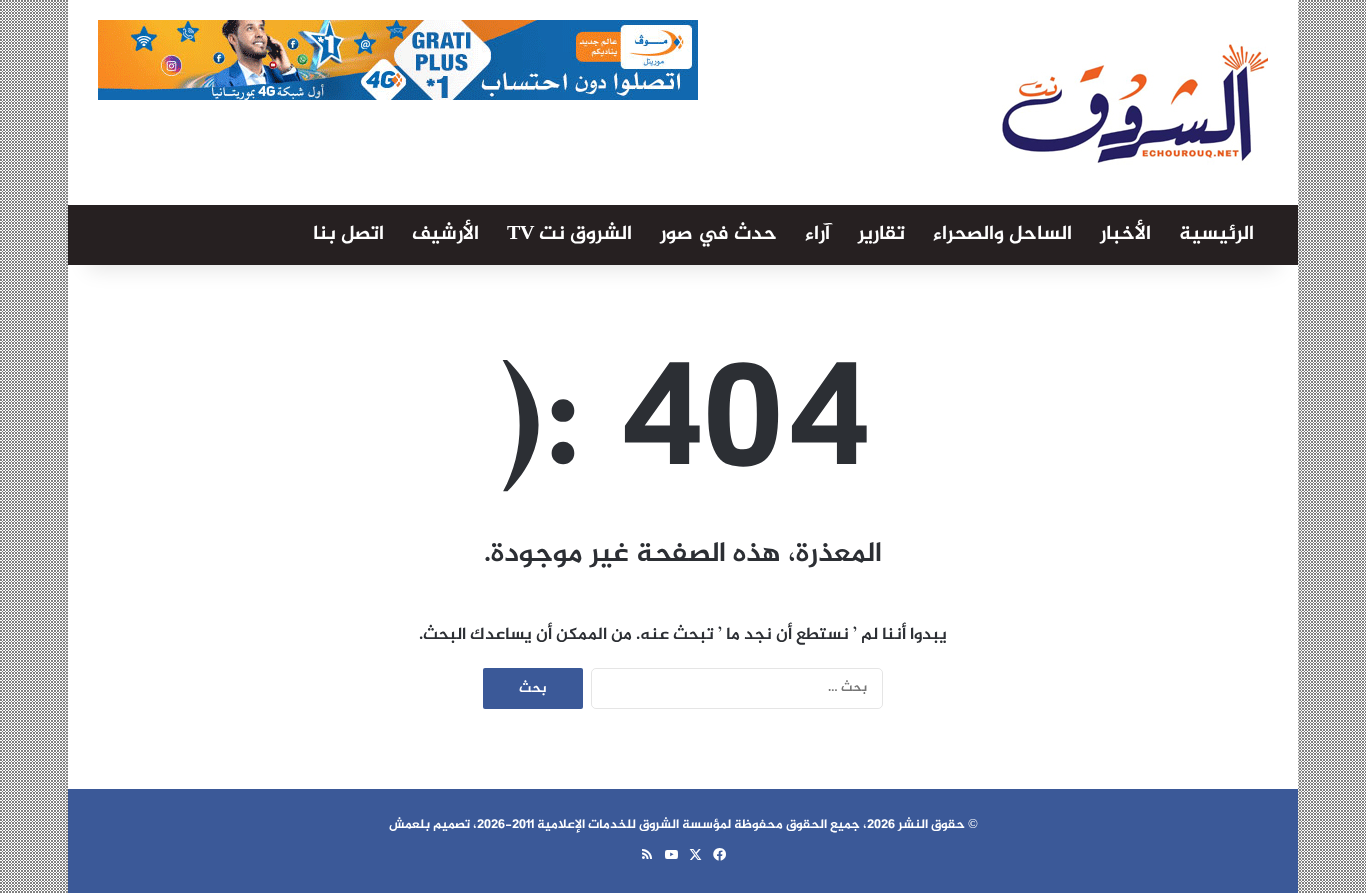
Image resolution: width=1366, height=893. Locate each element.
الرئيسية (1216, 234)
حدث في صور (718, 234)
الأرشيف (445, 234)
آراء (817, 234)
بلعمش (409, 825)
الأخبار (1125, 234)
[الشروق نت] (1135, 102)
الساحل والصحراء (1002, 234)
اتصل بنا (348, 234)
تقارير (881, 234)
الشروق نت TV (569, 234)
